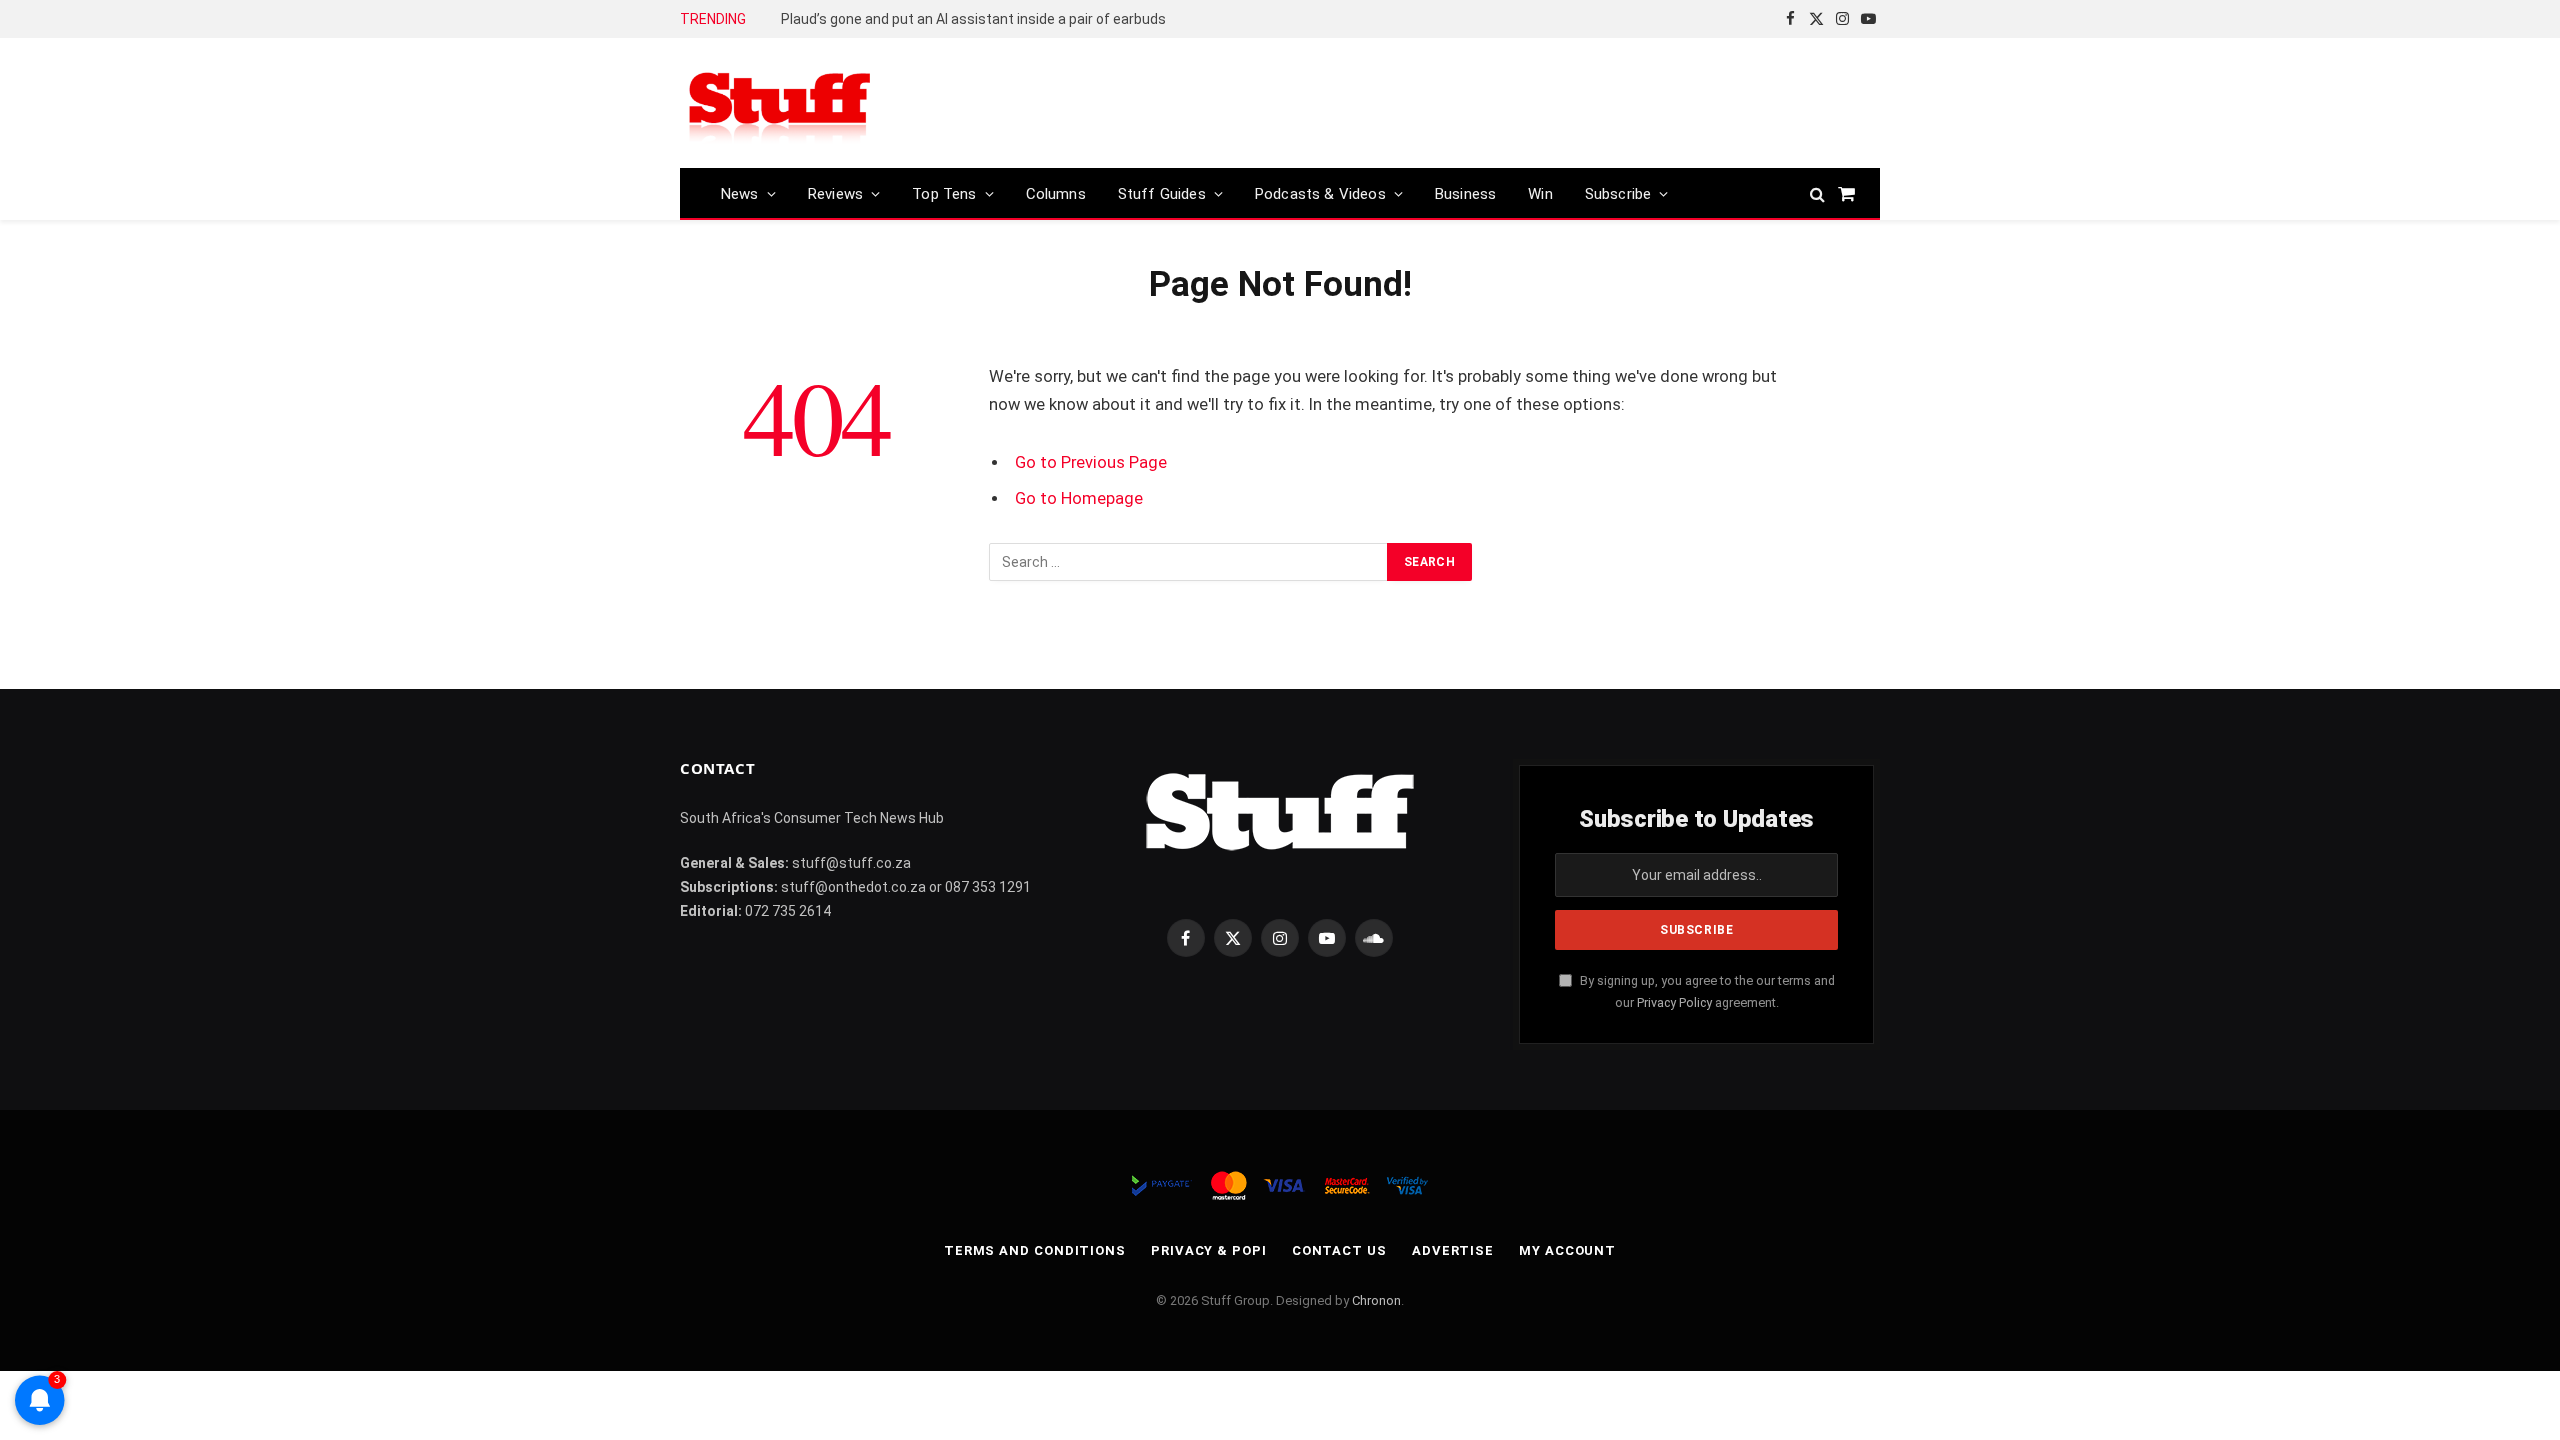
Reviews (835, 194)
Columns (1056, 194)
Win (1540, 194)
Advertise (1453, 1250)
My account (1567, 1250)
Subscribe (1618, 194)
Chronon (1376, 1300)
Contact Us (1339, 1250)
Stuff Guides (1162, 194)
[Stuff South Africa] (780, 103)
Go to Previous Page (1091, 462)
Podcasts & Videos (1320, 194)
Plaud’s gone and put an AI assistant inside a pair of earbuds (973, 19)
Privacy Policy (1674, 1002)
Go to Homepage (1079, 498)
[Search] (1817, 193)
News (740, 194)
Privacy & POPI (1209, 1250)
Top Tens (944, 194)
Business (1465, 194)
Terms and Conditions (1035, 1250)
